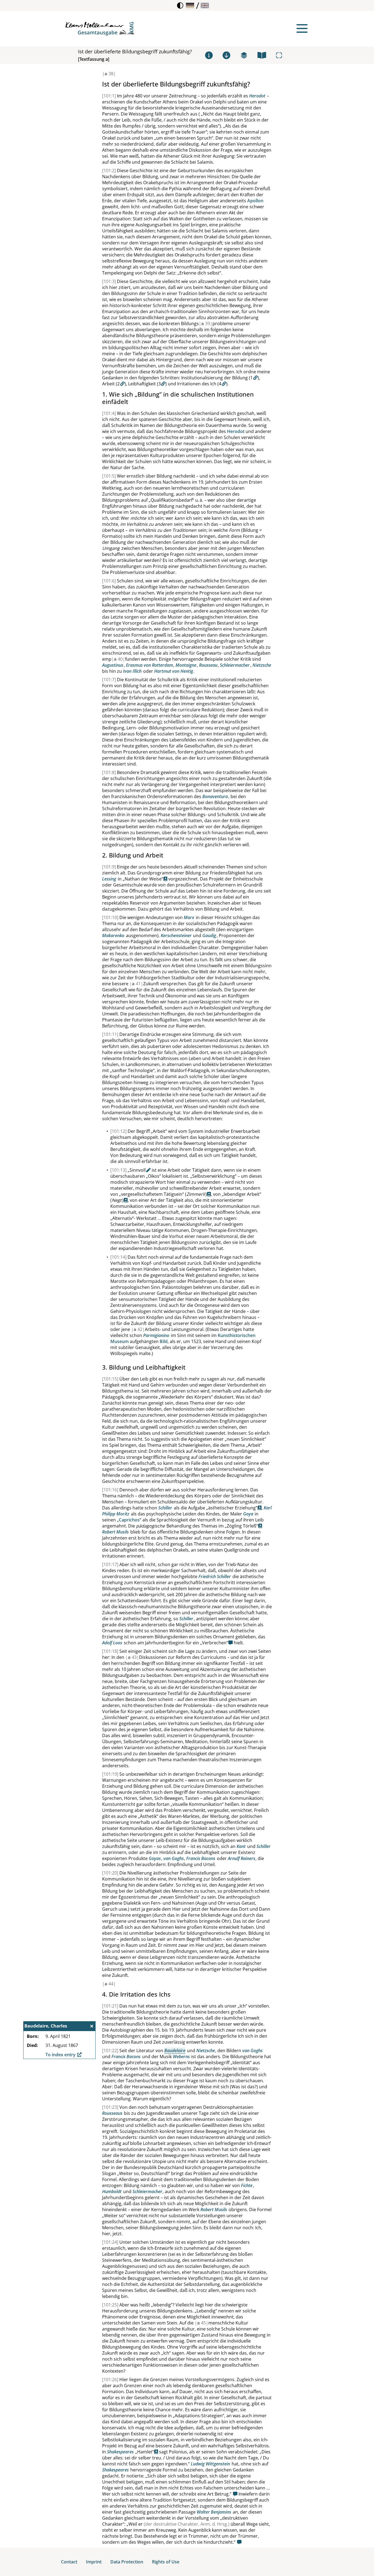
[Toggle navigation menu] (302, 28)
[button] (190, 5)
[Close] (92, 2026)
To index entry (61, 2055)
